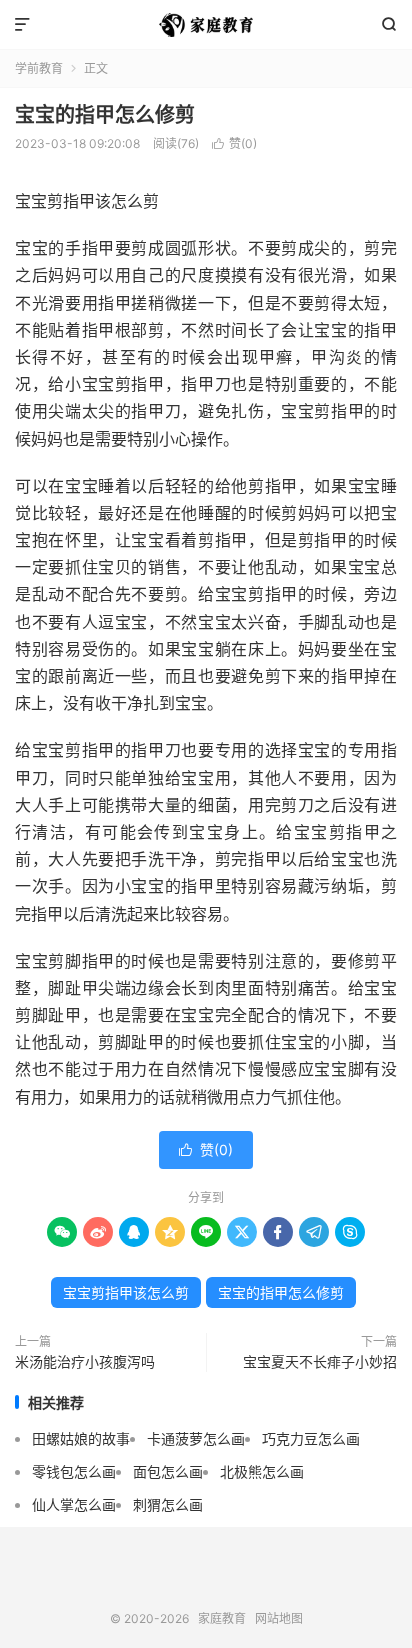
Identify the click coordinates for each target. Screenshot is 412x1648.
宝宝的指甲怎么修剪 (105, 115)
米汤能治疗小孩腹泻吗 (85, 1361)
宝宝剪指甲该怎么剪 (126, 1292)
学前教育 (39, 68)
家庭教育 (205, 25)
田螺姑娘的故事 (81, 1438)
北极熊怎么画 (262, 1471)
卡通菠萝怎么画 (196, 1438)
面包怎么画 (168, 1471)
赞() (234, 143)
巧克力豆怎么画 (311, 1438)
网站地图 (279, 1618)
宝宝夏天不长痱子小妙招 (320, 1361)
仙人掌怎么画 (74, 1504)
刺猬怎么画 (168, 1504)
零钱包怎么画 (74, 1471)
